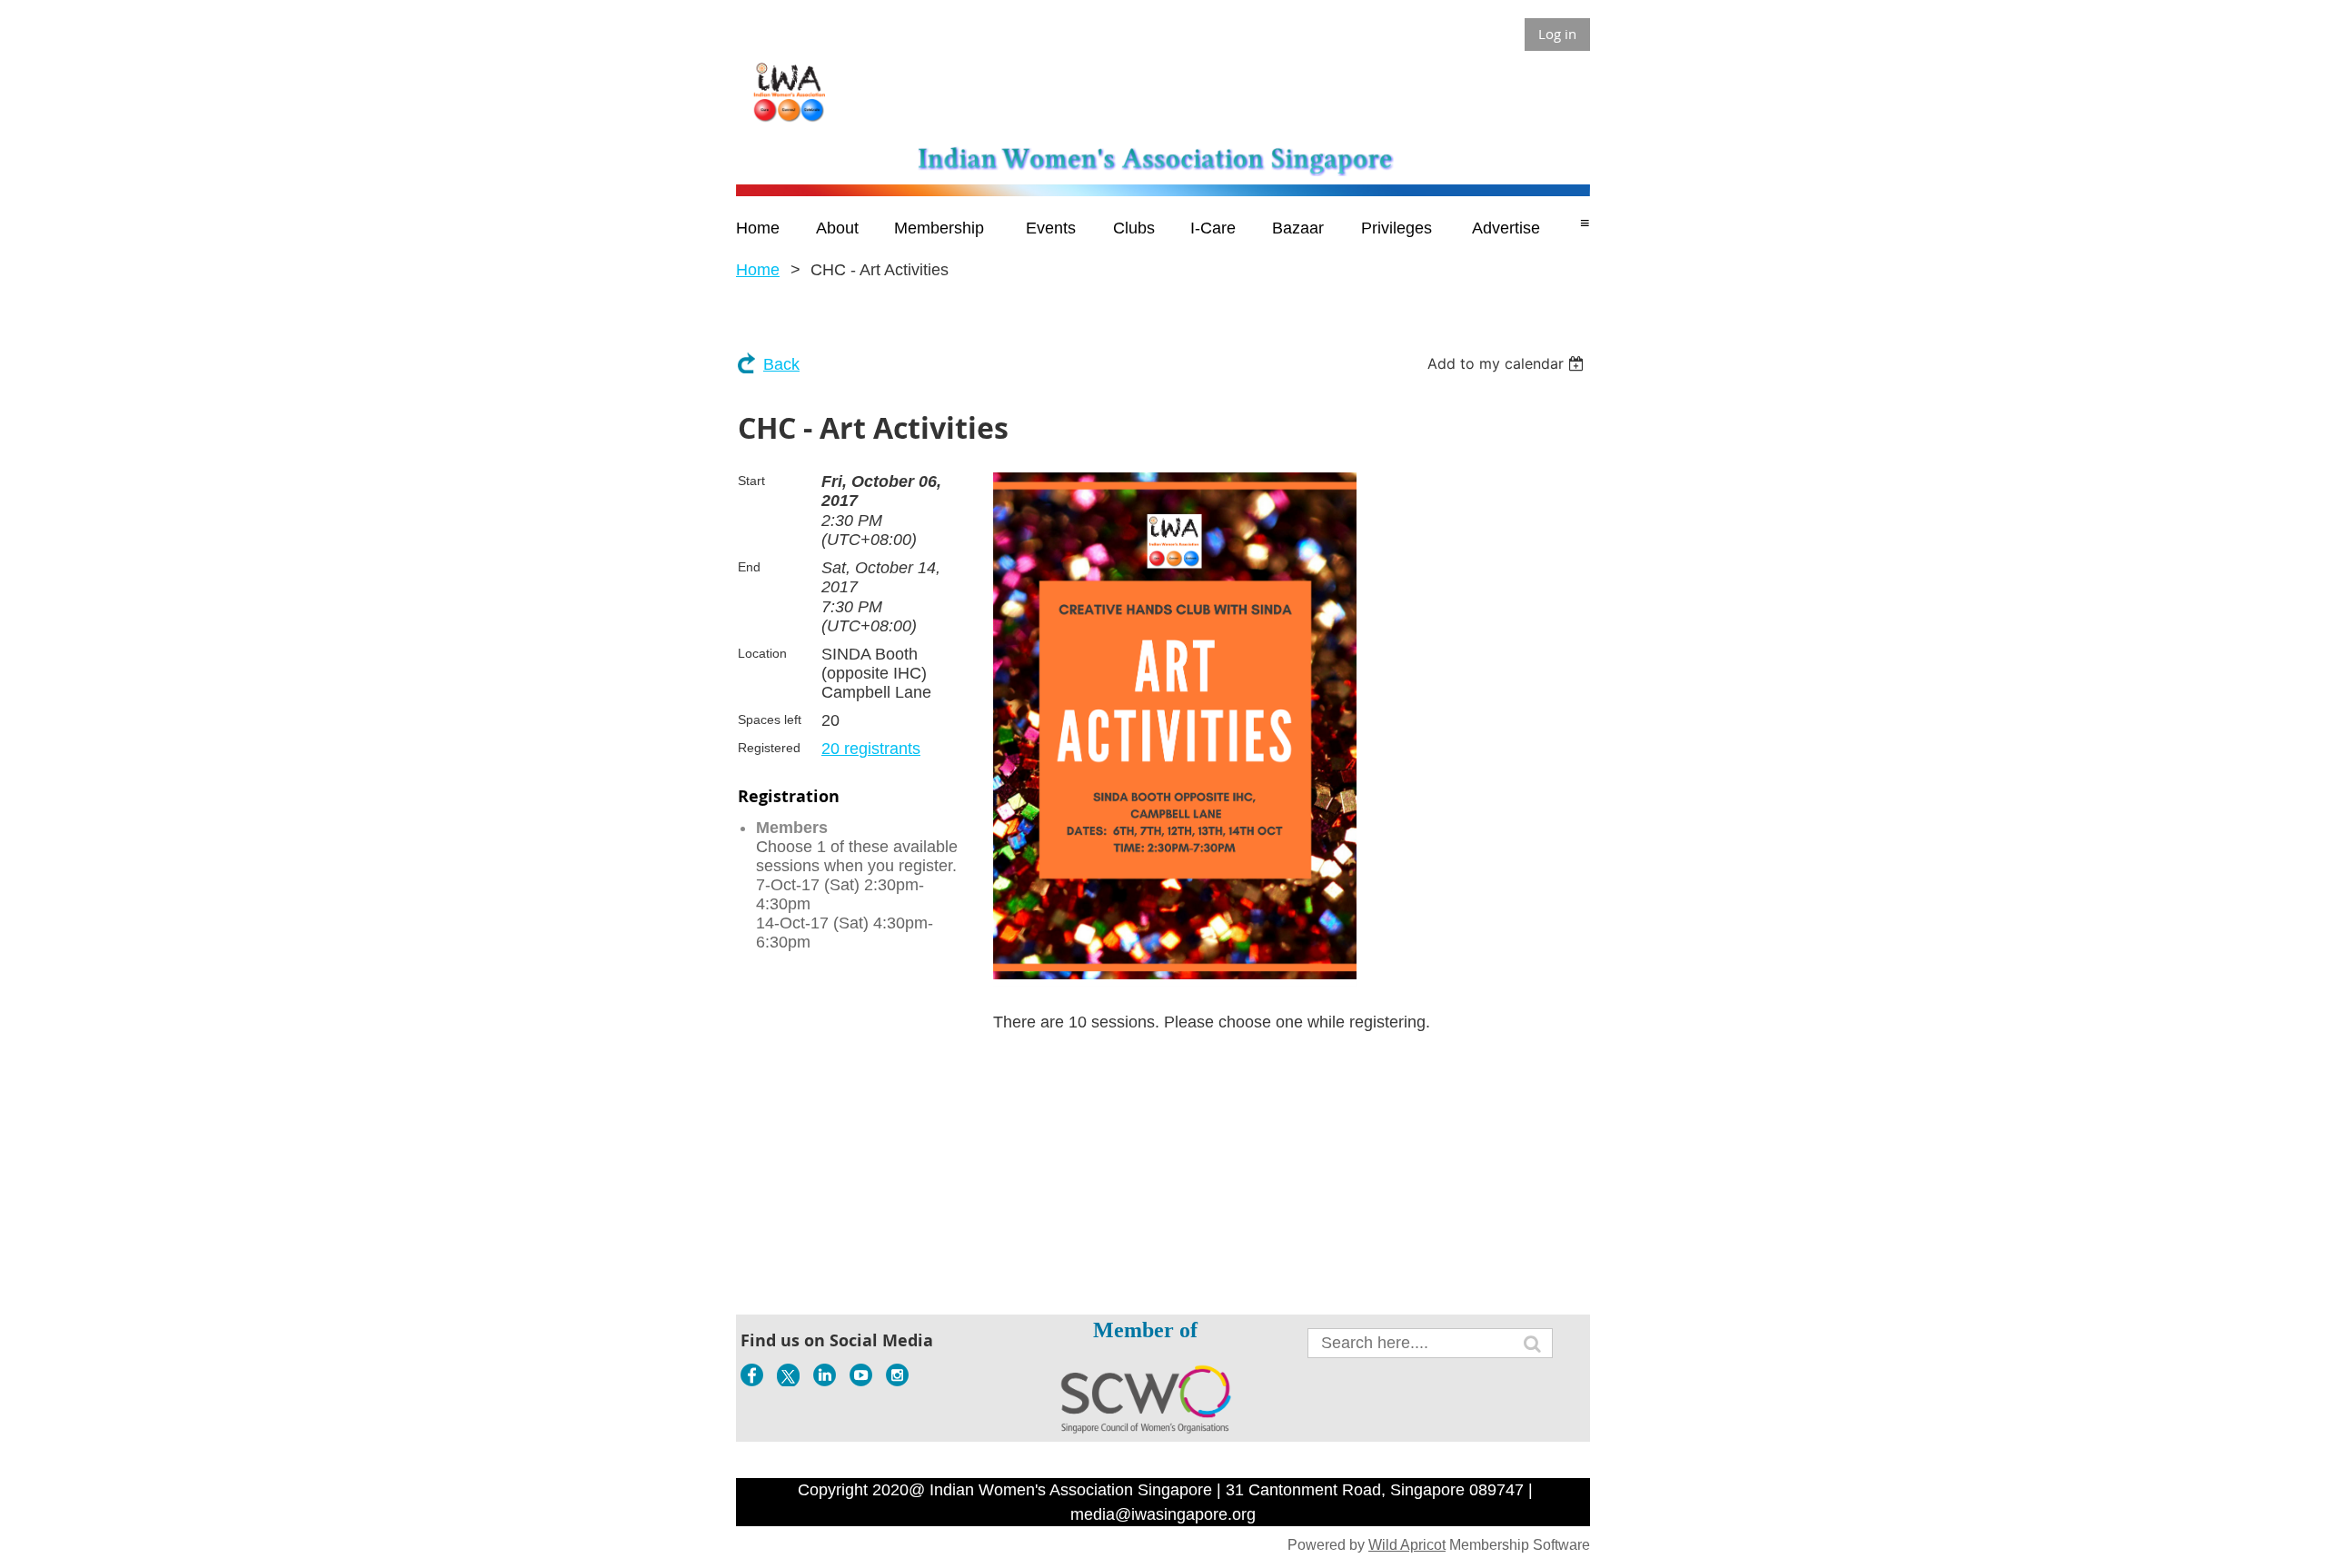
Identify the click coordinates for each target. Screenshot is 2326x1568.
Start (751, 481)
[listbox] (1508, 363)
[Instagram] (897, 1375)
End (749, 567)
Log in (1557, 34)
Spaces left (770, 719)
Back (781, 364)
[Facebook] (752, 1375)
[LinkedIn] (825, 1375)
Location (762, 653)
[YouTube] (861, 1375)
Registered (769, 748)
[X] (788, 1375)
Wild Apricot (1407, 1545)
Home (758, 270)
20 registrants (871, 749)
